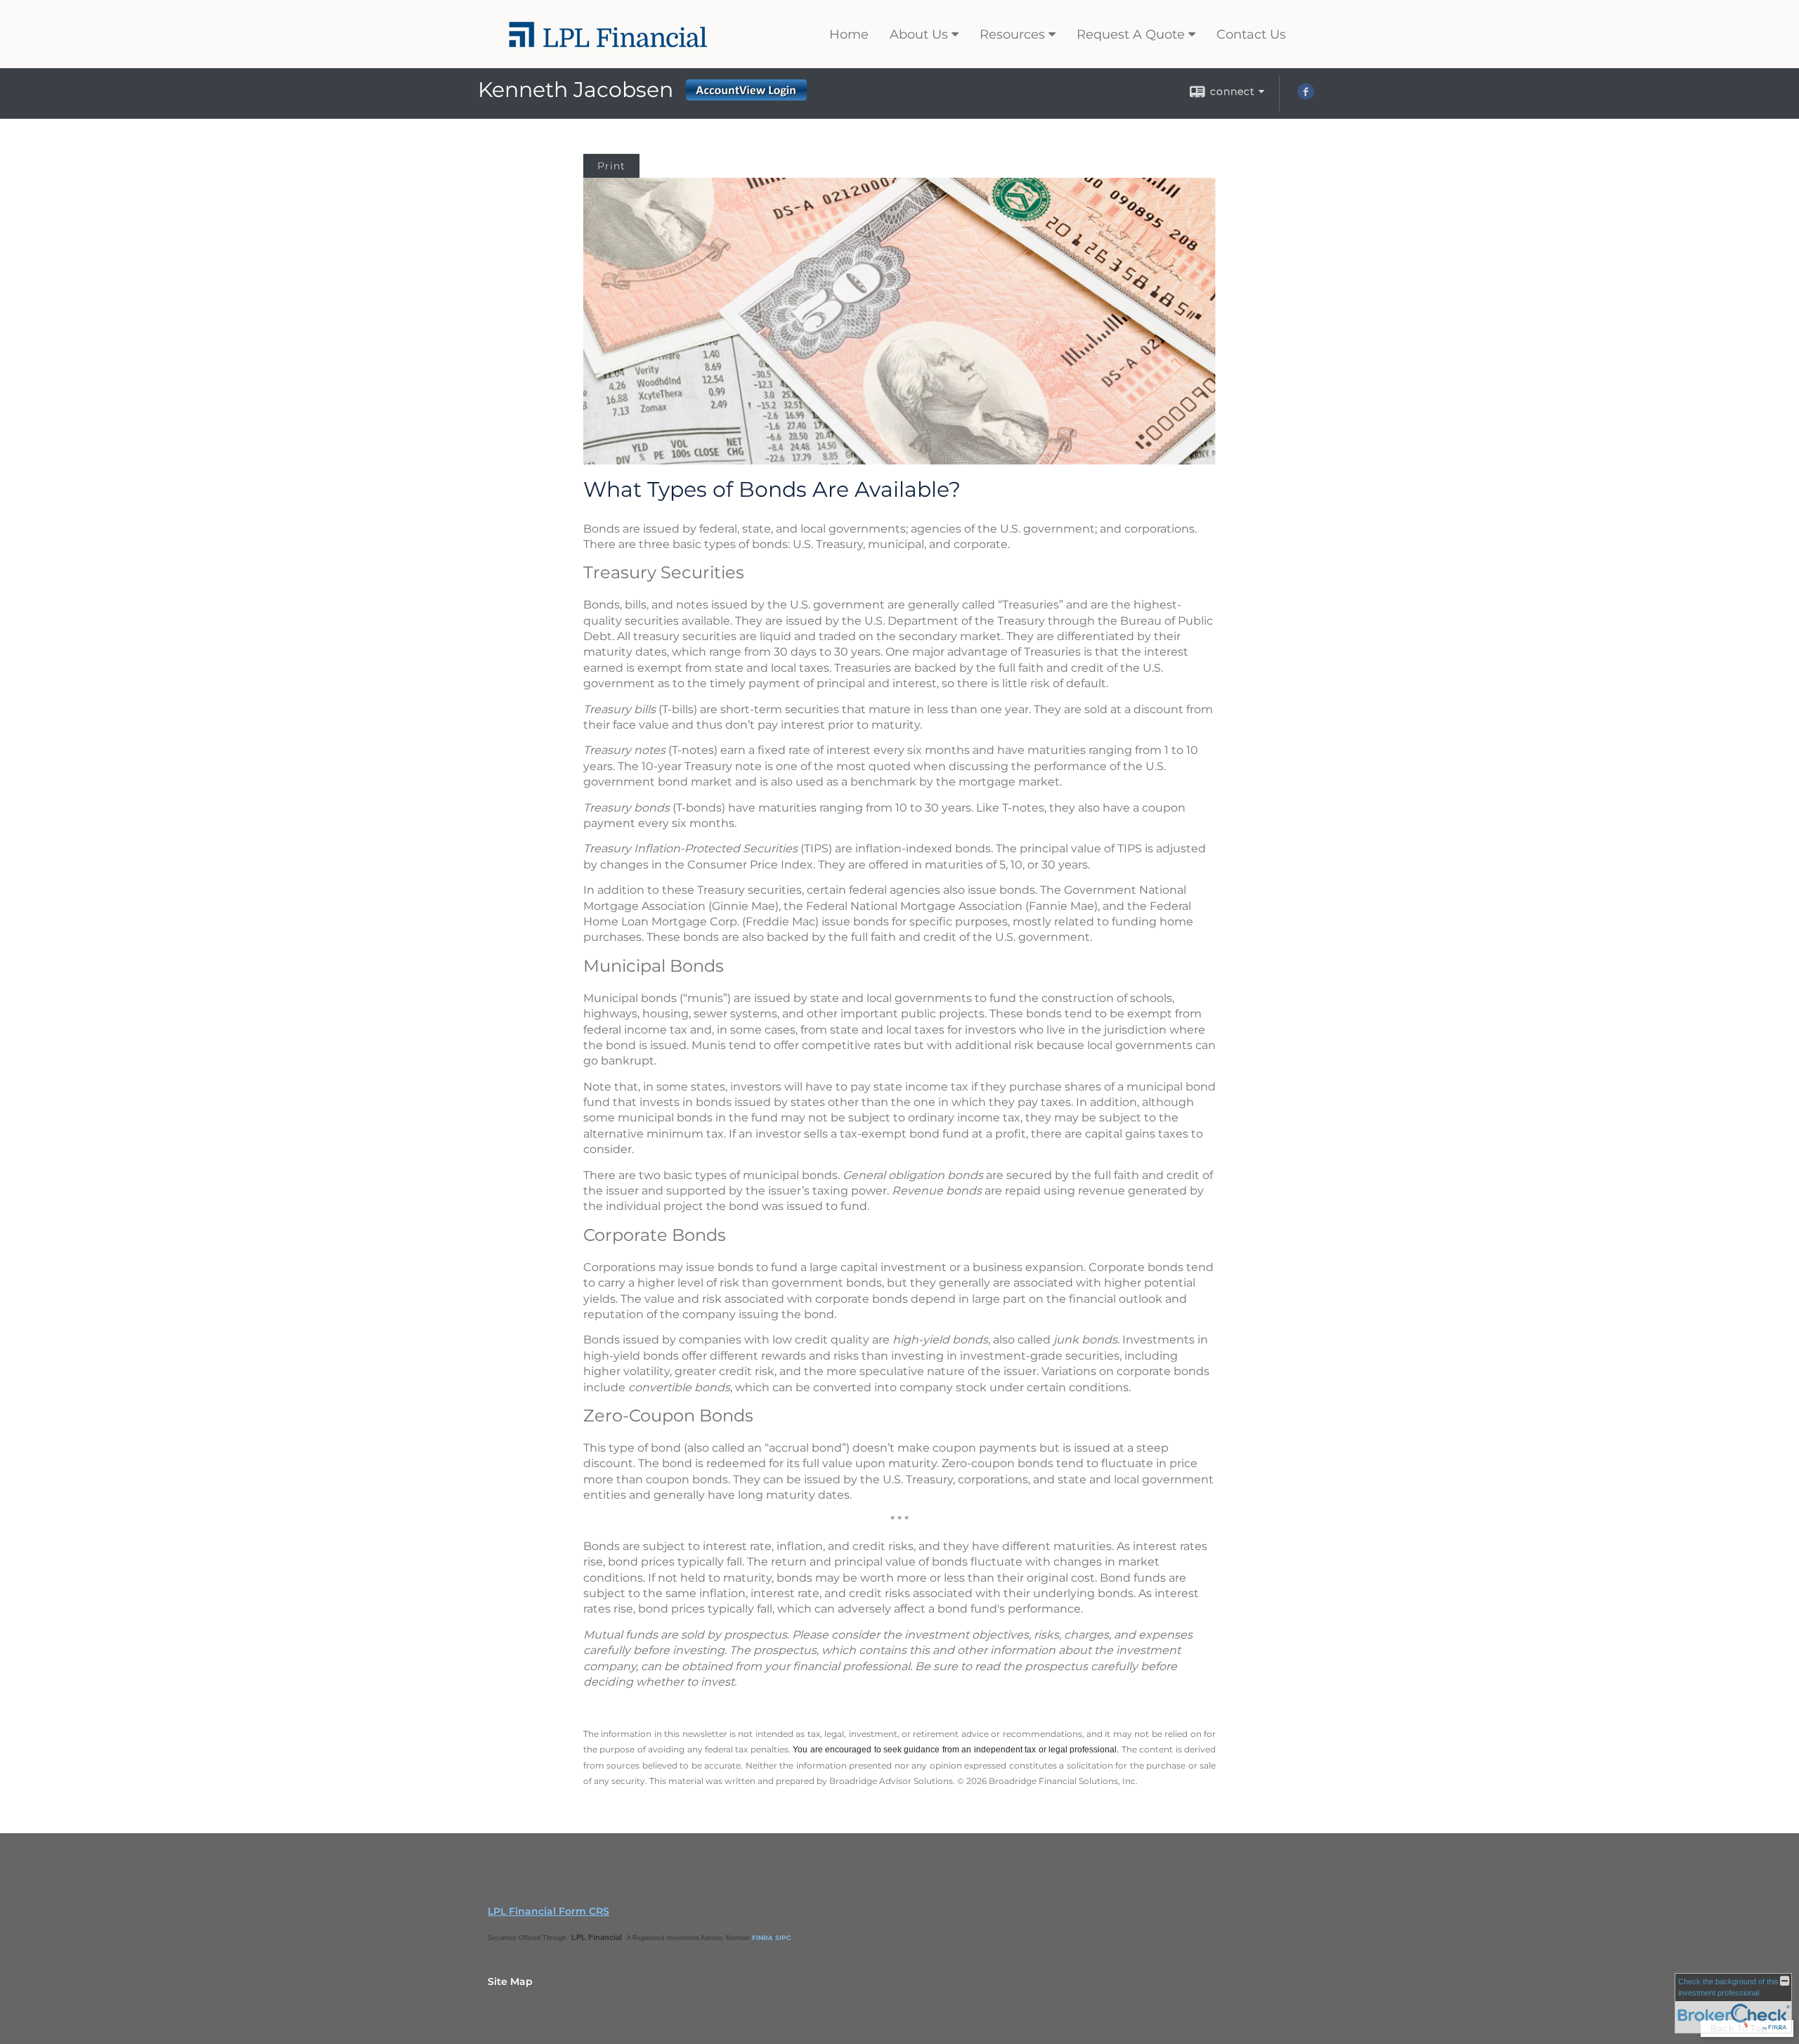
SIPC (783, 1938)
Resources (1012, 34)
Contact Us (1251, 34)
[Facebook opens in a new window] (1306, 96)
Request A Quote (1131, 34)
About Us (919, 34)
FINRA (762, 1938)
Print (611, 166)
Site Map (510, 1981)
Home (849, 34)
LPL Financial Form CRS (548, 1911)
